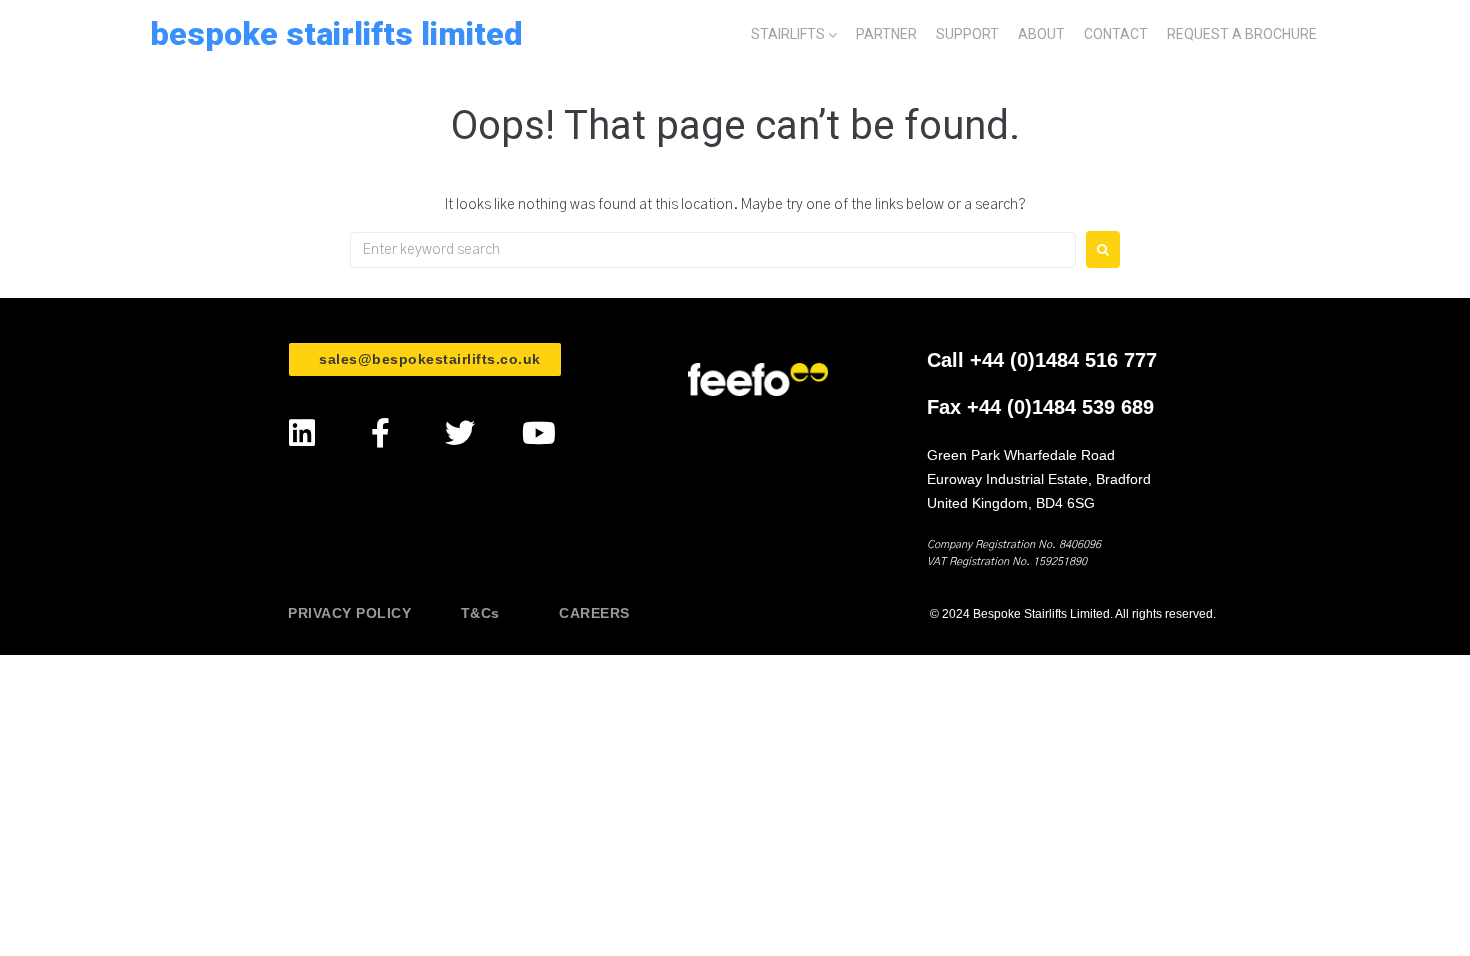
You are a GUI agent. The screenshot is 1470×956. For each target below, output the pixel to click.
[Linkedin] (301, 433)
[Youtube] (538, 433)
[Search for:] (713, 250)
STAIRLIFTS (788, 34)
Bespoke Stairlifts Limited (336, 34)
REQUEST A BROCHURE (1242, 34)
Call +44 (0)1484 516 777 (1042, 360)
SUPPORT (967, 34)
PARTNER (886, 34)
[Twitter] (459, 433)
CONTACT (1116, 34)
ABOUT (1041, 34)
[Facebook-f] (380, 433)
